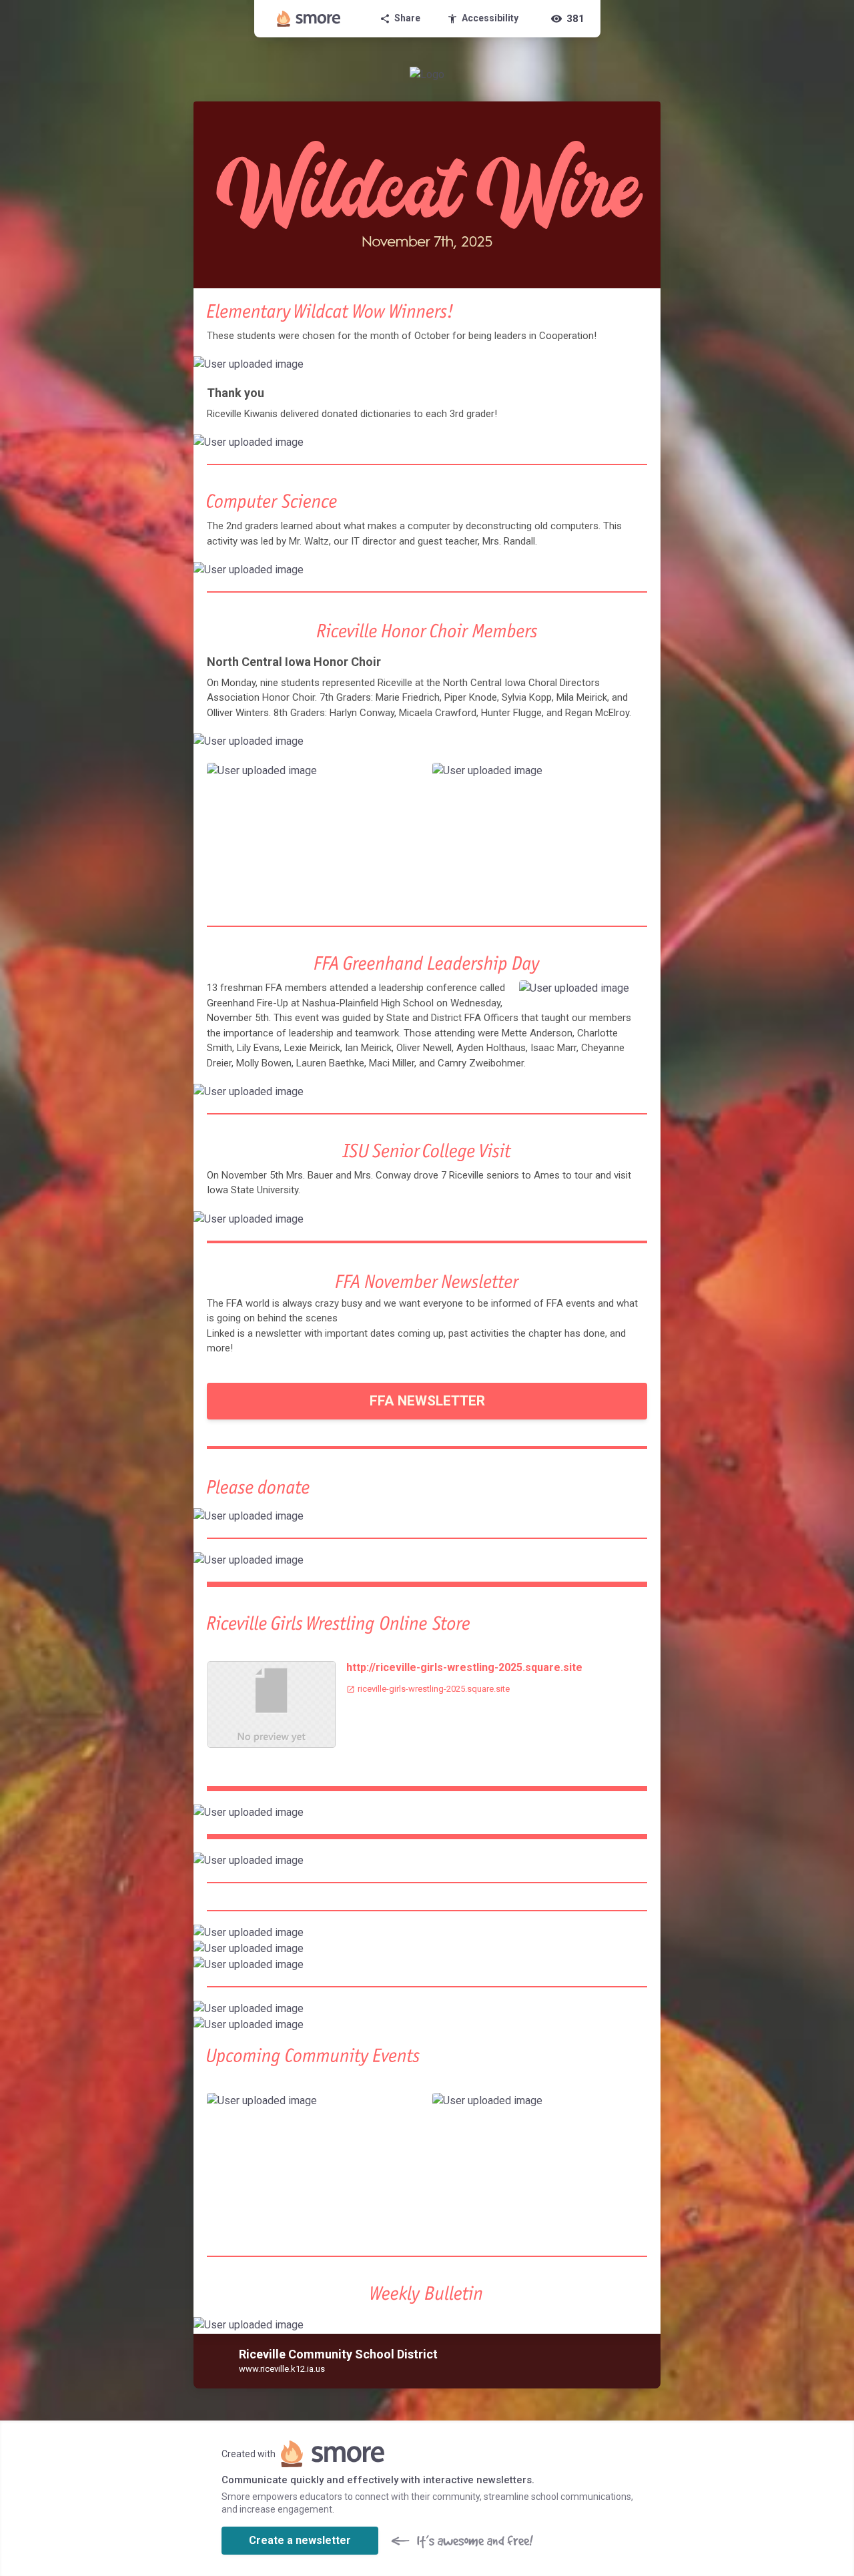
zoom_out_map (649, 369)
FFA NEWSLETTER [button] (427, 1401)
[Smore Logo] (309, 19)
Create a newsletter (300, 2540)
